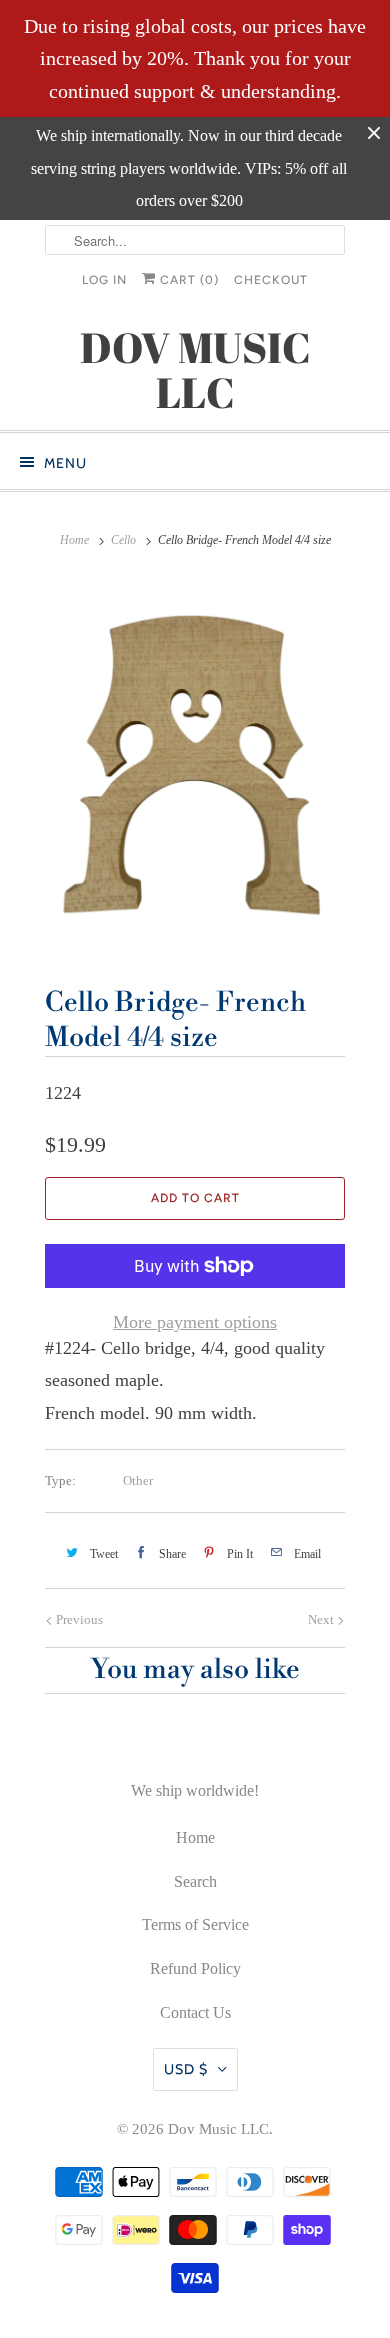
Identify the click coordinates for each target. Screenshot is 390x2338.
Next (322, 1619)
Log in (104, 280)
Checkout (271, 280)
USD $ (186, 2069)
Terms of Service (195, 1924)
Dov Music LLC (218, 2129)
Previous (78, 1619)
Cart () (187, 280)
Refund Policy (195, 1968)
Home (195, 1837)
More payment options (195, 1322)
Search (195, 1881)
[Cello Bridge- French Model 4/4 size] (195, 765)
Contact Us (195, 2012)
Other (138, 1480)
